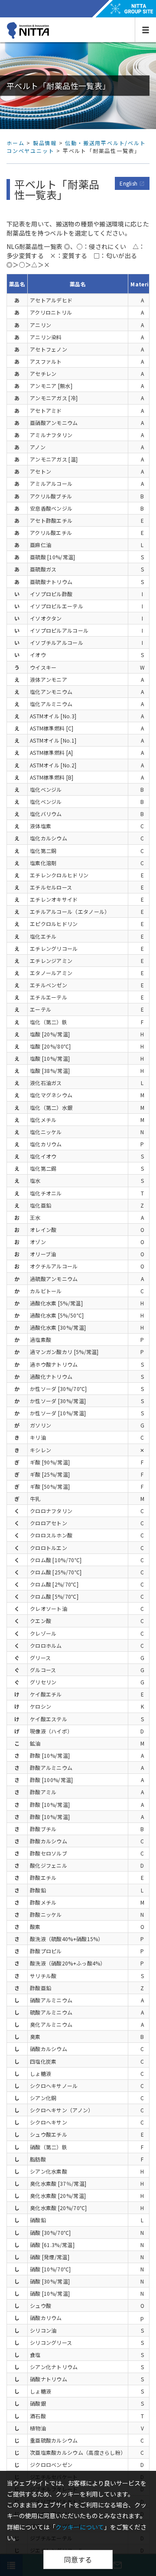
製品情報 (45, 143)
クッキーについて (80, 2527)
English (132, 183)
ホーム (15, 143)
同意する (78, 2559)
